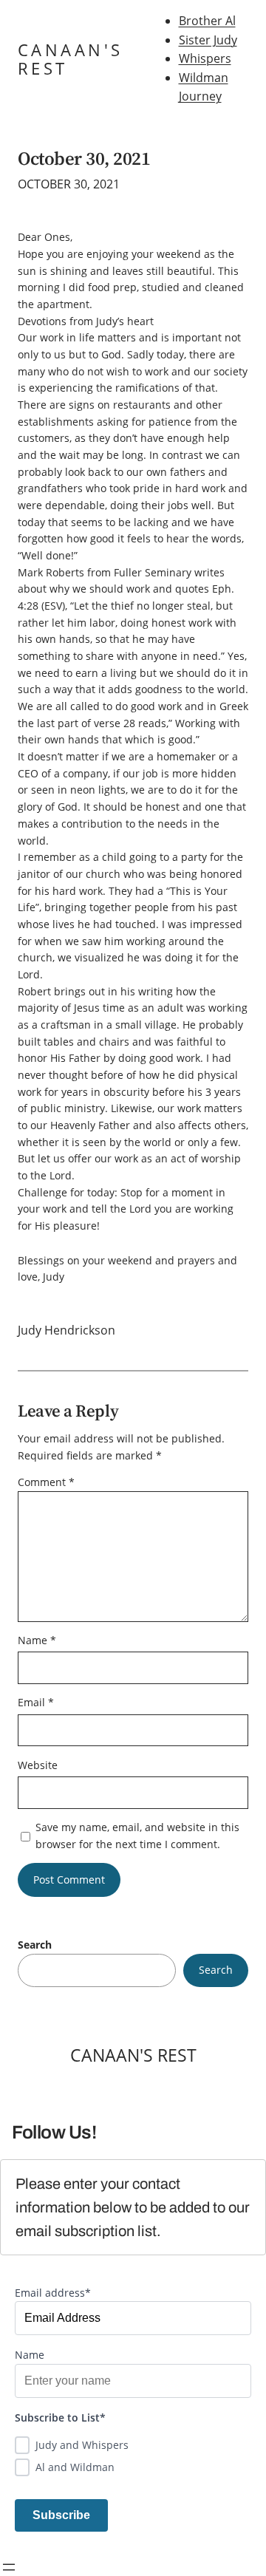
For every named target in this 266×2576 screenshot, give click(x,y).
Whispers (205, 58)
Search (35, 1945)
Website (38, 1765)
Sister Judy (208, 40)
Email (36, 1702)
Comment (46, 1482)
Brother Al (207, 21)
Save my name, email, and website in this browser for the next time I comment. (137, 1836)
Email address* (53, 2293)
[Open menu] (9, 2567)
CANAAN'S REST (70, 59)
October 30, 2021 (84, 159)
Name (37, 1640)
